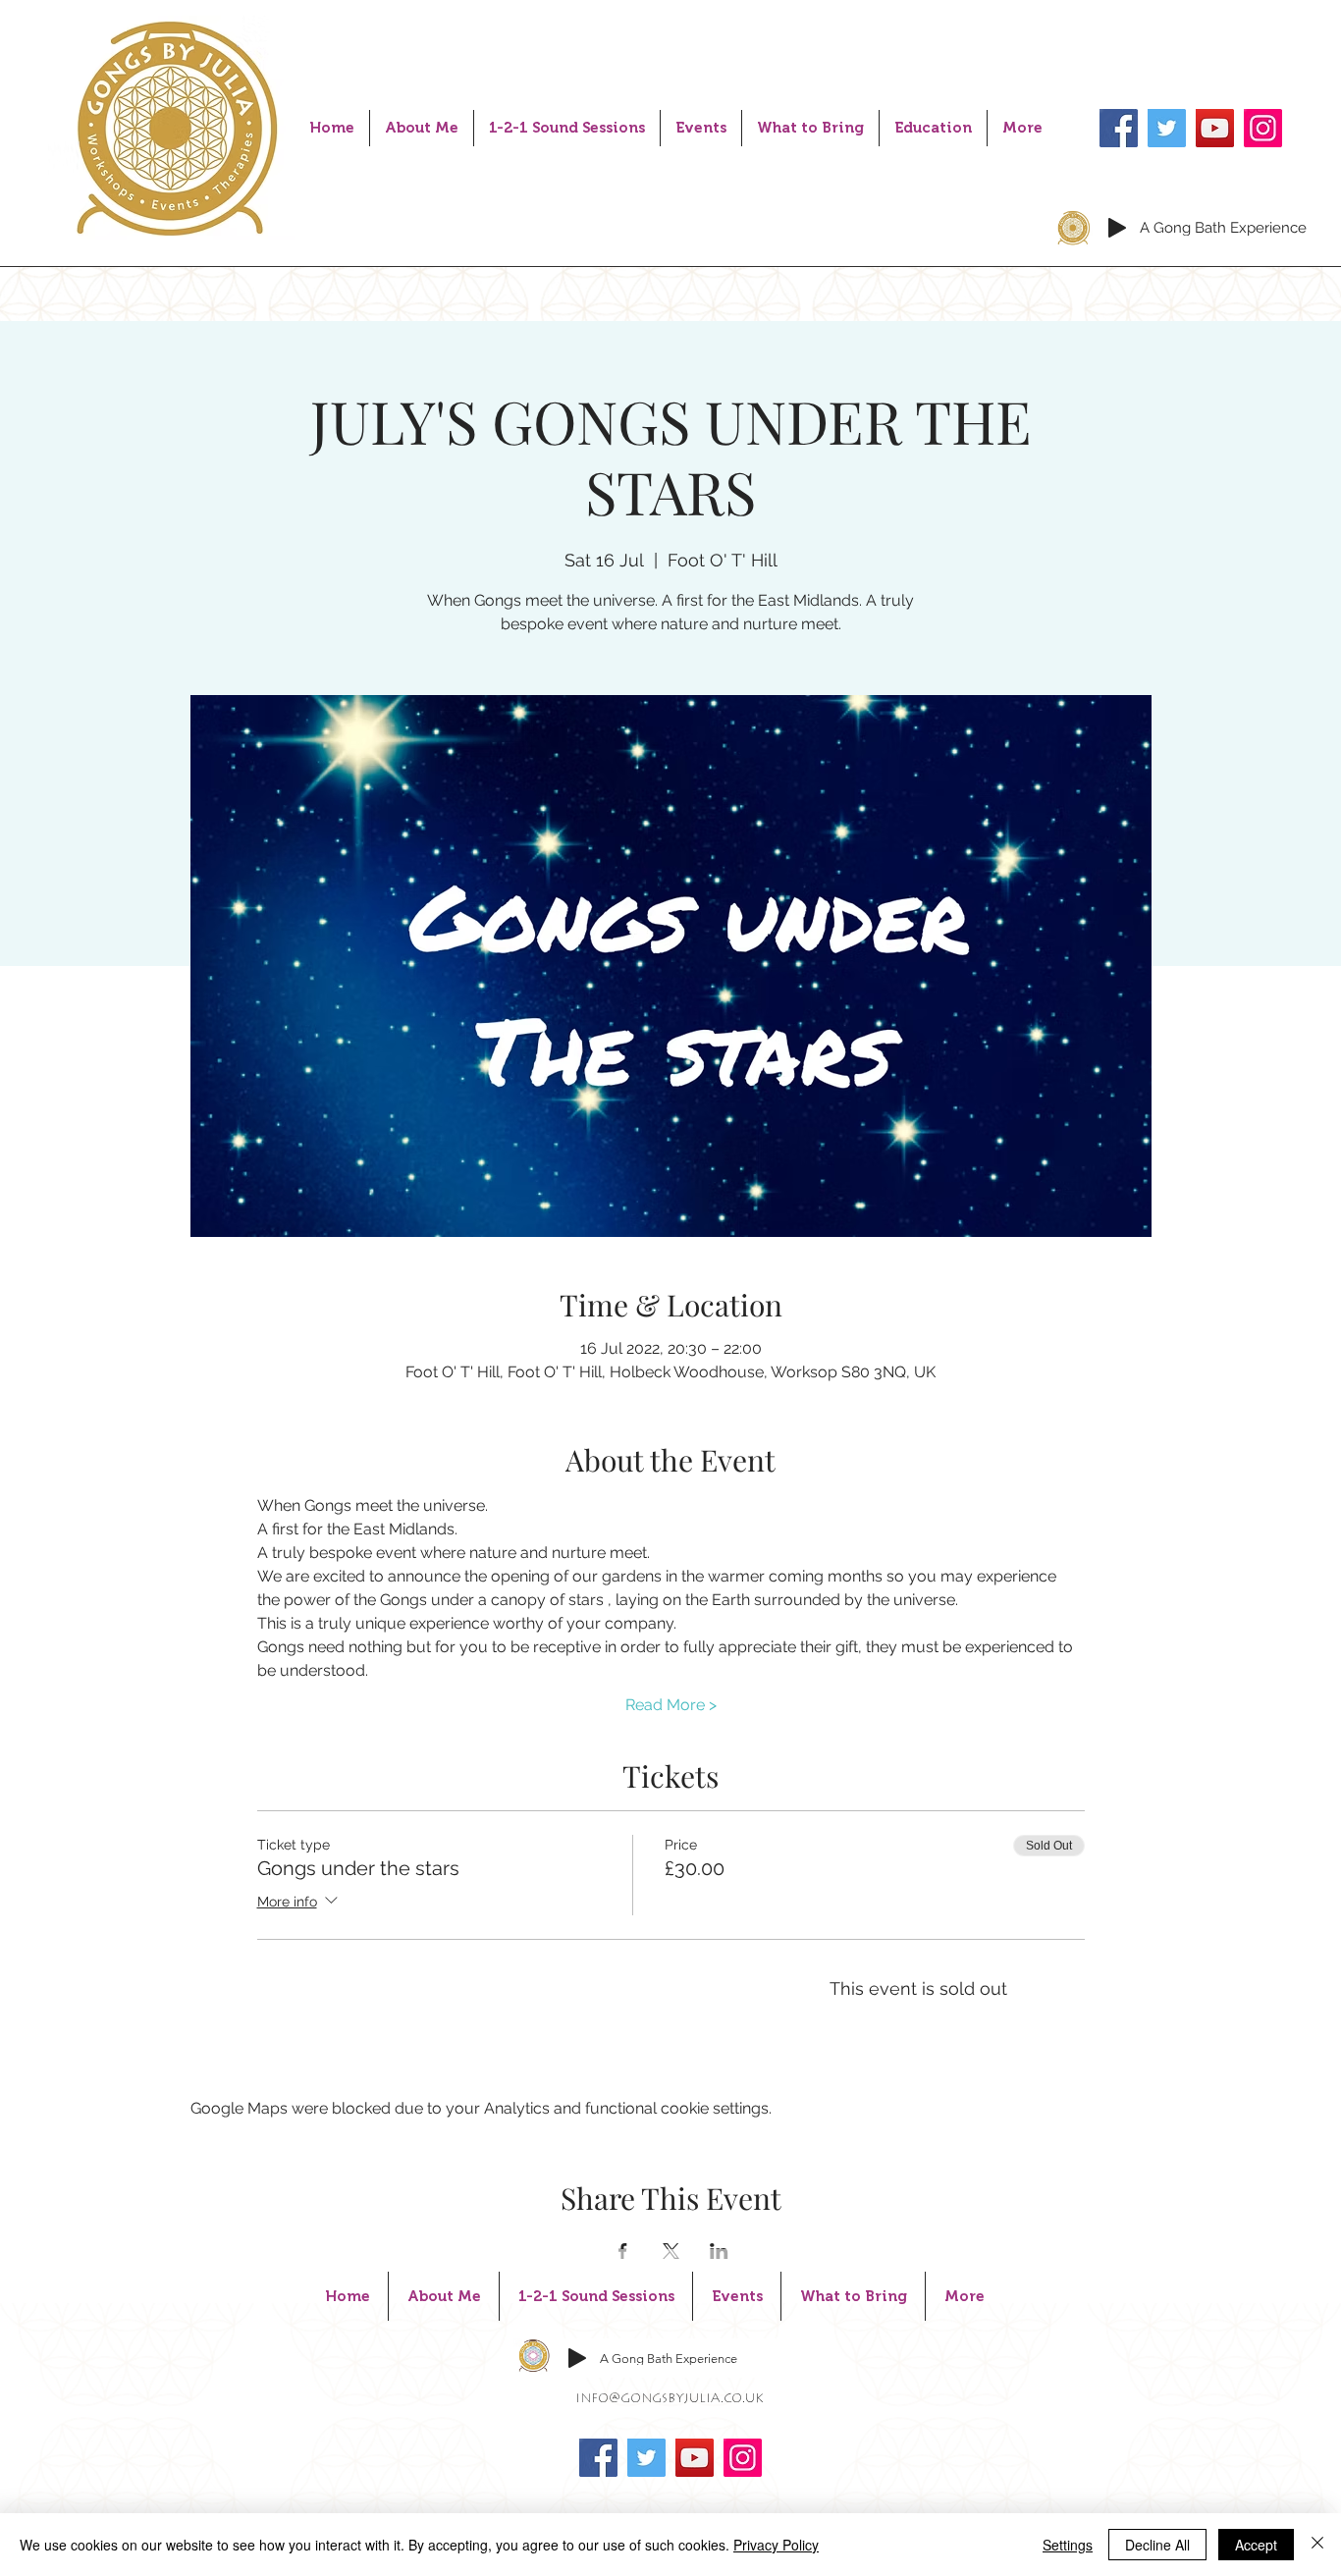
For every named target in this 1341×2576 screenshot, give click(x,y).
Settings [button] (1068, 2545)
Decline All (1157, 2545)
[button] (567, 128)
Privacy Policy (776, 2545)
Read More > (671, 1705)
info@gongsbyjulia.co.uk (670, 2399)
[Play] (1117, 228)
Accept (1256, 2545)
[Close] (1317, 2545)
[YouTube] (1215, 128)
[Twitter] (1167, 128)
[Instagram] (1263, 128)
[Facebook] (1119, 128)
